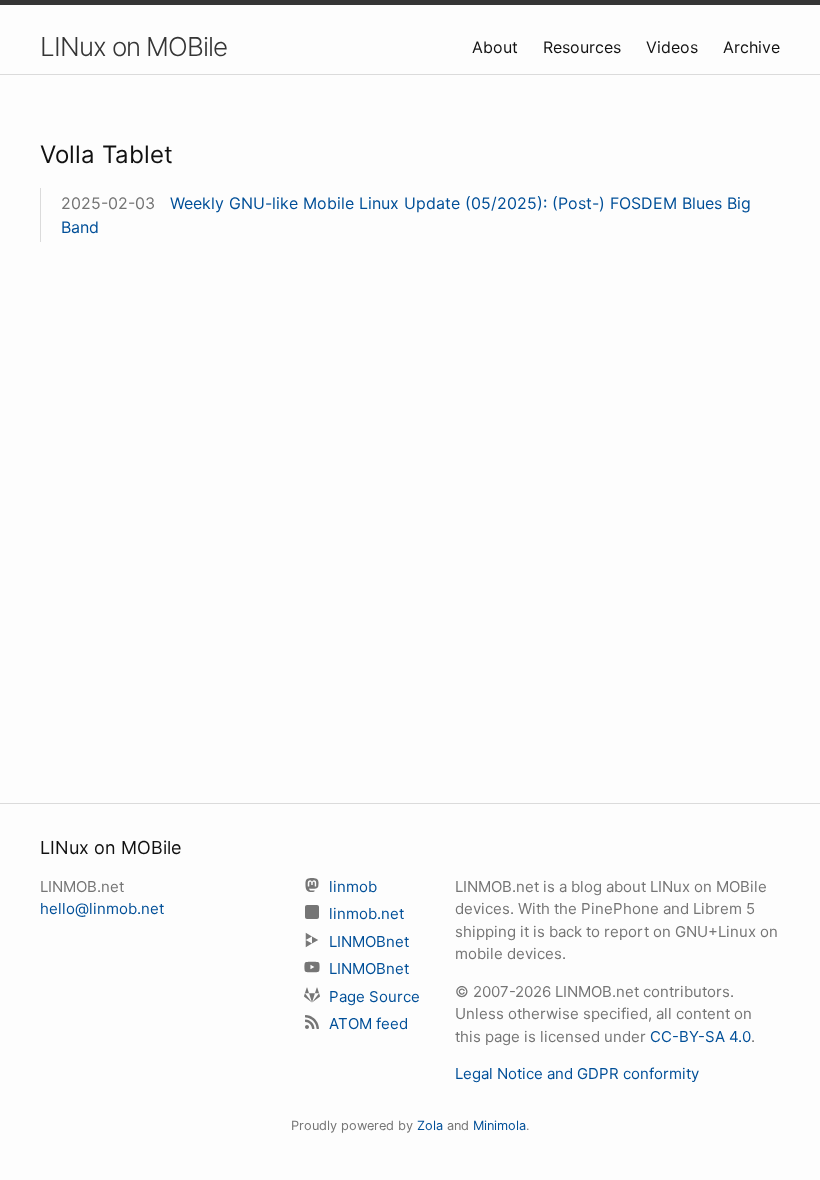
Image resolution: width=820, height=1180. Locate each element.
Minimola (499, 1125)
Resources (584, 47)
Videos (674, 47)
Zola (430, 1125)
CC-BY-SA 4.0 (700, 1036)
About (497, 47)
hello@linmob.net (102, 908)
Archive (751, 47)
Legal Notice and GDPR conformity (577, 1073)
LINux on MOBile (133, 46)
